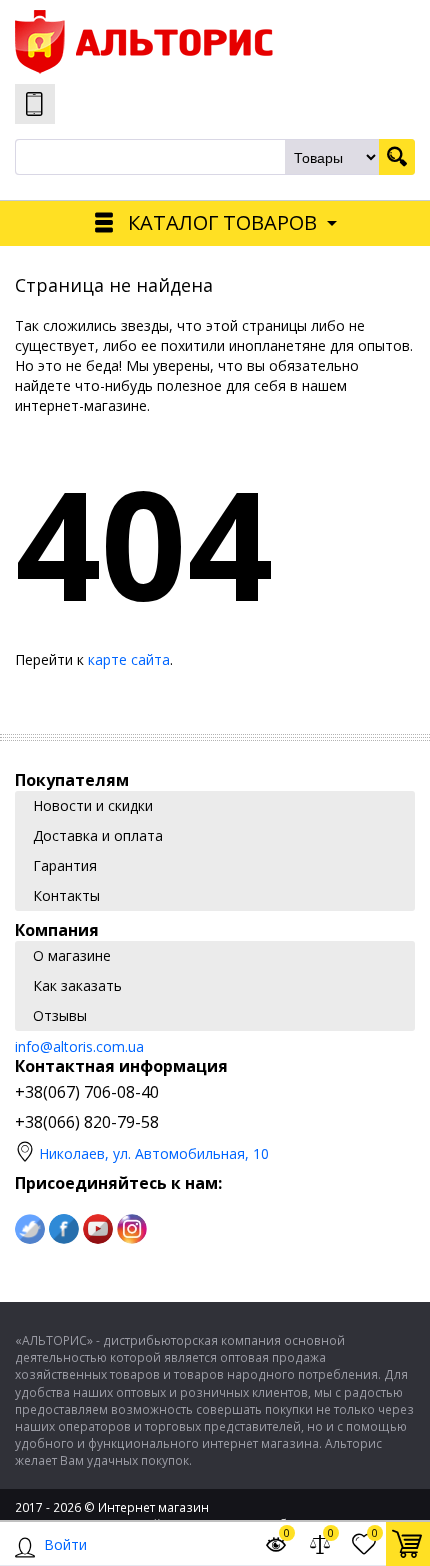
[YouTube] (98, 1229)
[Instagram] (132, 1229)
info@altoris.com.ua (79, 1046)
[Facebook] (64, 1229)
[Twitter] (30, 1229)
